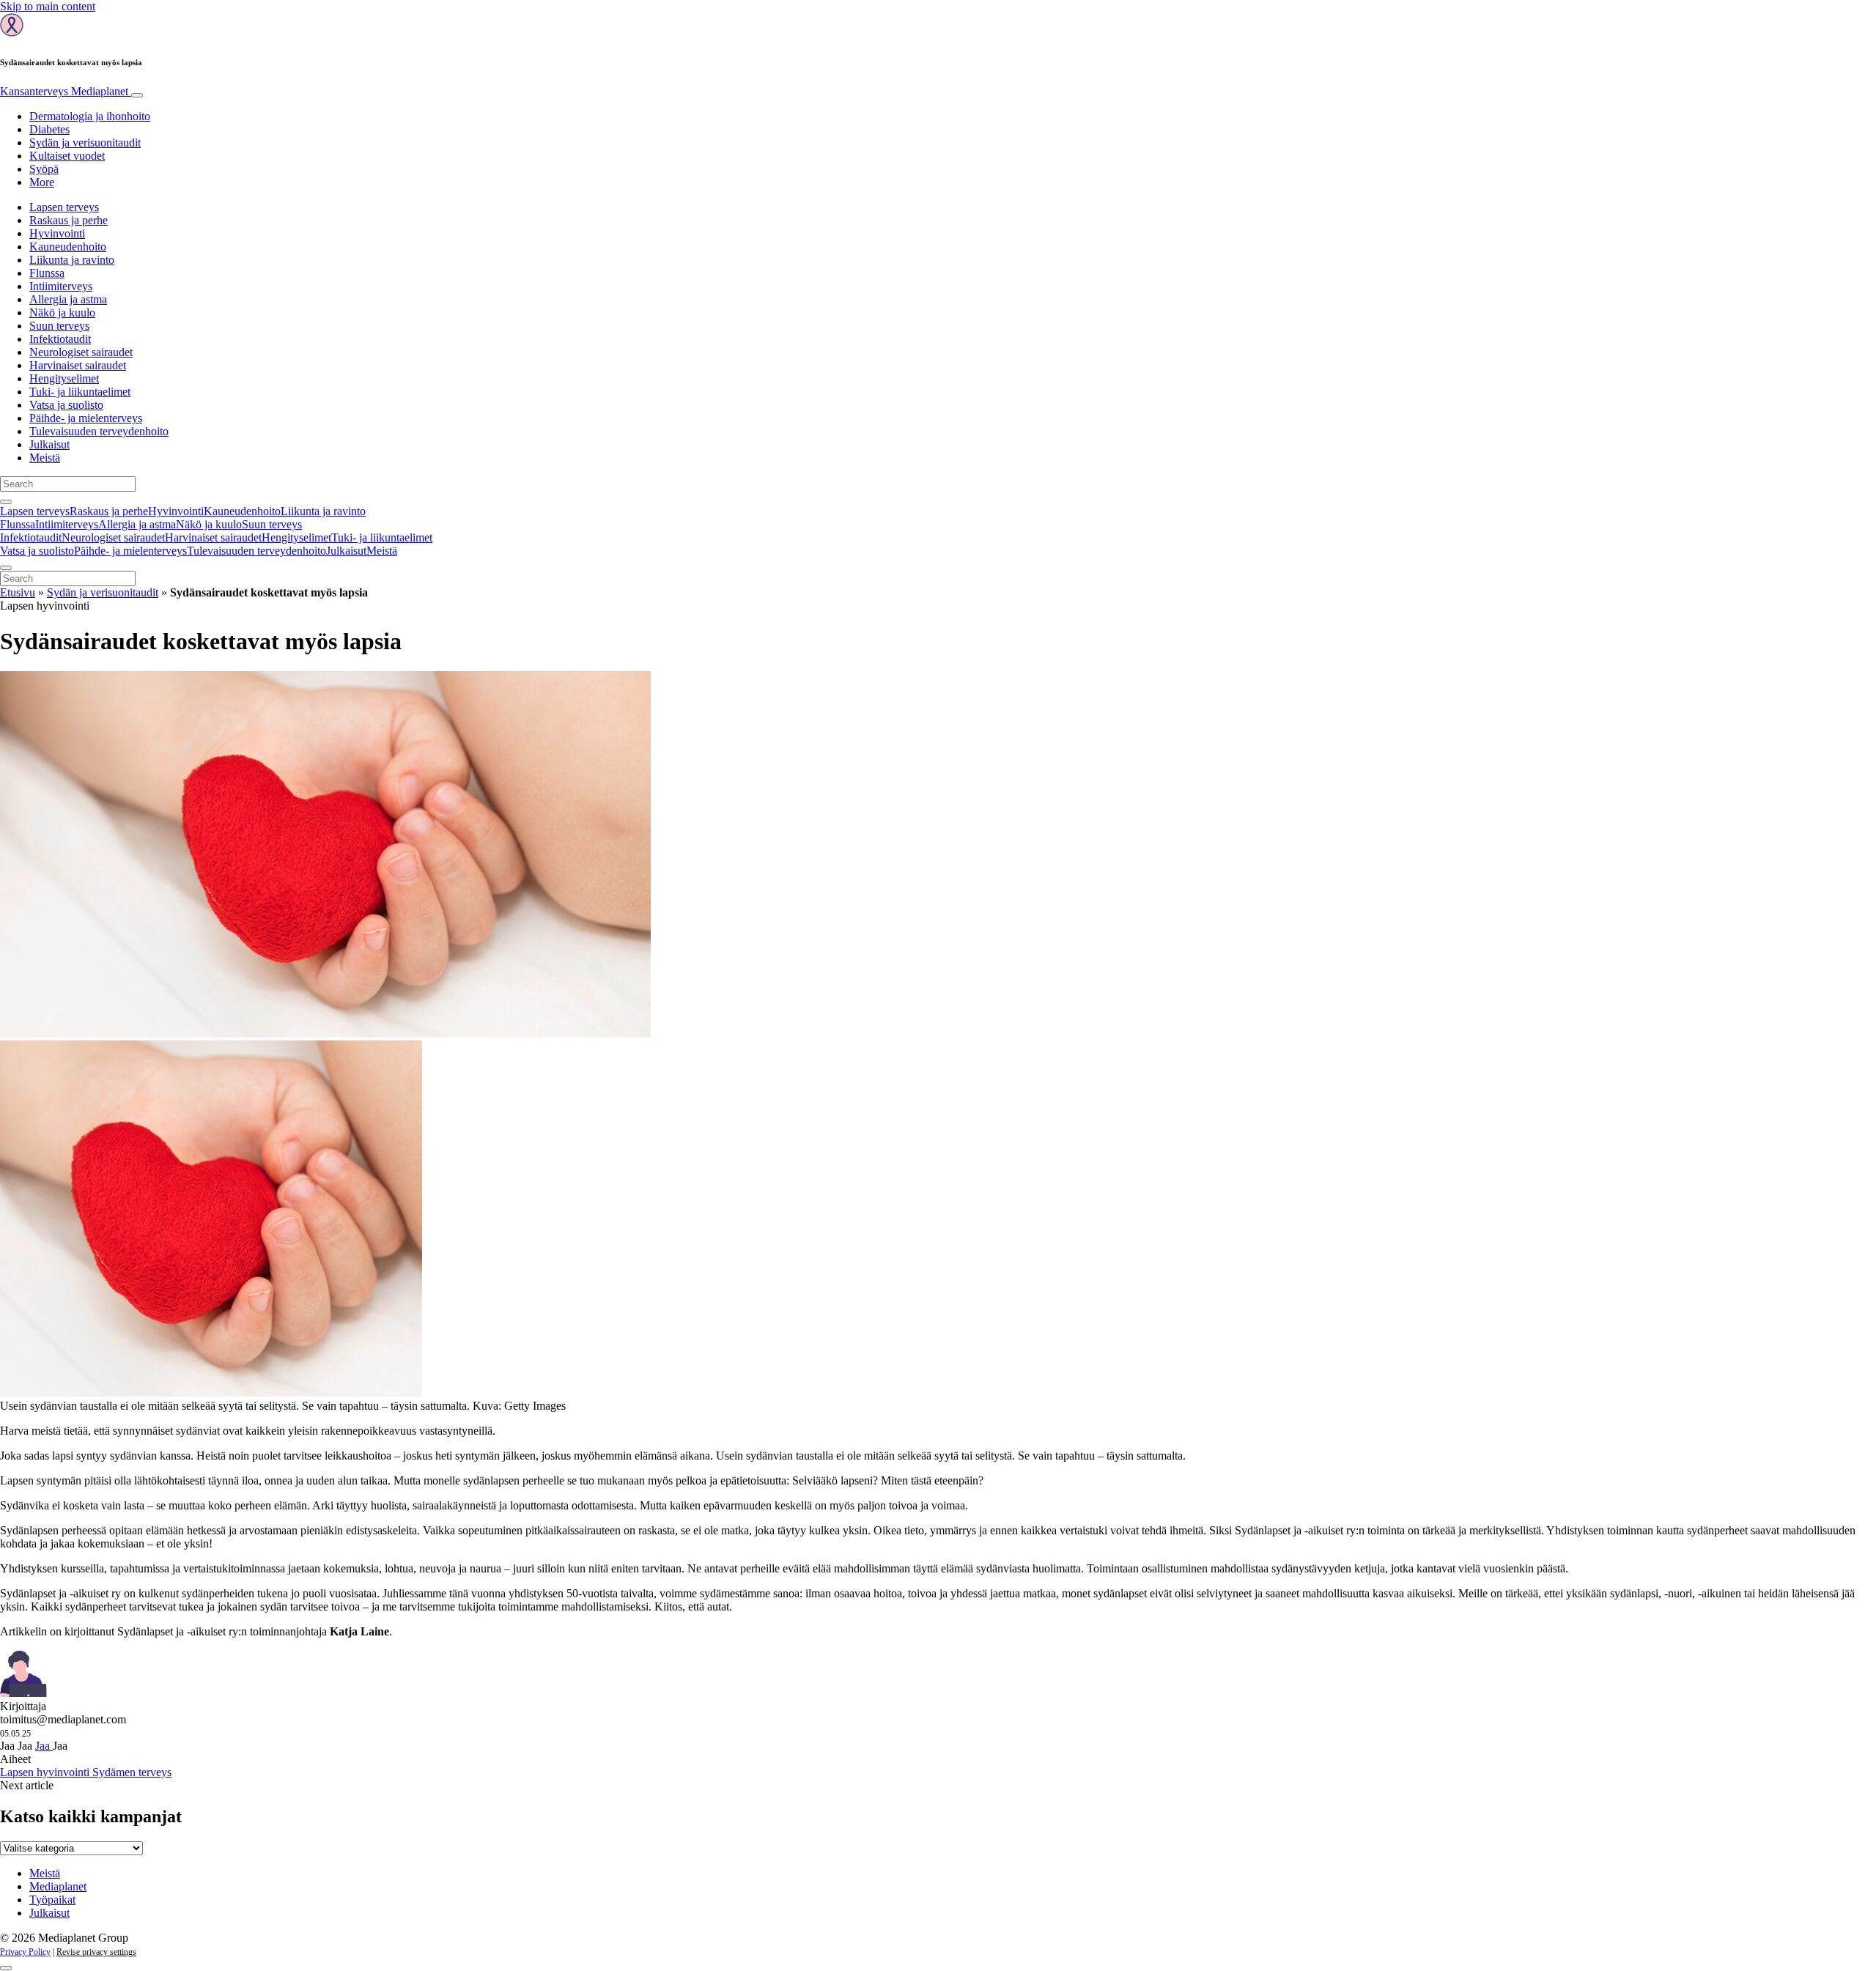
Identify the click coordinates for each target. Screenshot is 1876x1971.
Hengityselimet (64, 378)
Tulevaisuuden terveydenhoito (99, 431)
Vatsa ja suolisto (66, 405)
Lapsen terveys (64, 207)
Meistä (45, 458)
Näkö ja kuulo (62, 313)
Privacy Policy (25, 1952)
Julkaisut (49, 444)
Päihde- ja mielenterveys (86, 418)
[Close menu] (6, 568)
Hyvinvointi (57, 233)
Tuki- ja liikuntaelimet (80, 392)
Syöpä (44, 169)
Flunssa (47, 273)
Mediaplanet (58, 1886)
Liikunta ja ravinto (72, 260)
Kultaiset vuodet (67, 156)
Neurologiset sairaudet (81, 352)
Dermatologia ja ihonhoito (90, 116)
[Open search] (6, 502)
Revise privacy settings (96, 1952)
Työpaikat (52, 1900)
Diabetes (49, 129)
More (42, 182)
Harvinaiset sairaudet (78, 365)
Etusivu (18, 592)
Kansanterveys (64, 91)
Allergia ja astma (68, 299)
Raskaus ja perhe (69, 220)
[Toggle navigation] (137, 95)
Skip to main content (48, 6)
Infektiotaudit (60, 339)
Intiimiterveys (61, 286)
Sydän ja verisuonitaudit (85, 143)
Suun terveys (59, 326)
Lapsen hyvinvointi (46, 1772)
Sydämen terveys (132, 1772)
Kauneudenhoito (68, 247)
